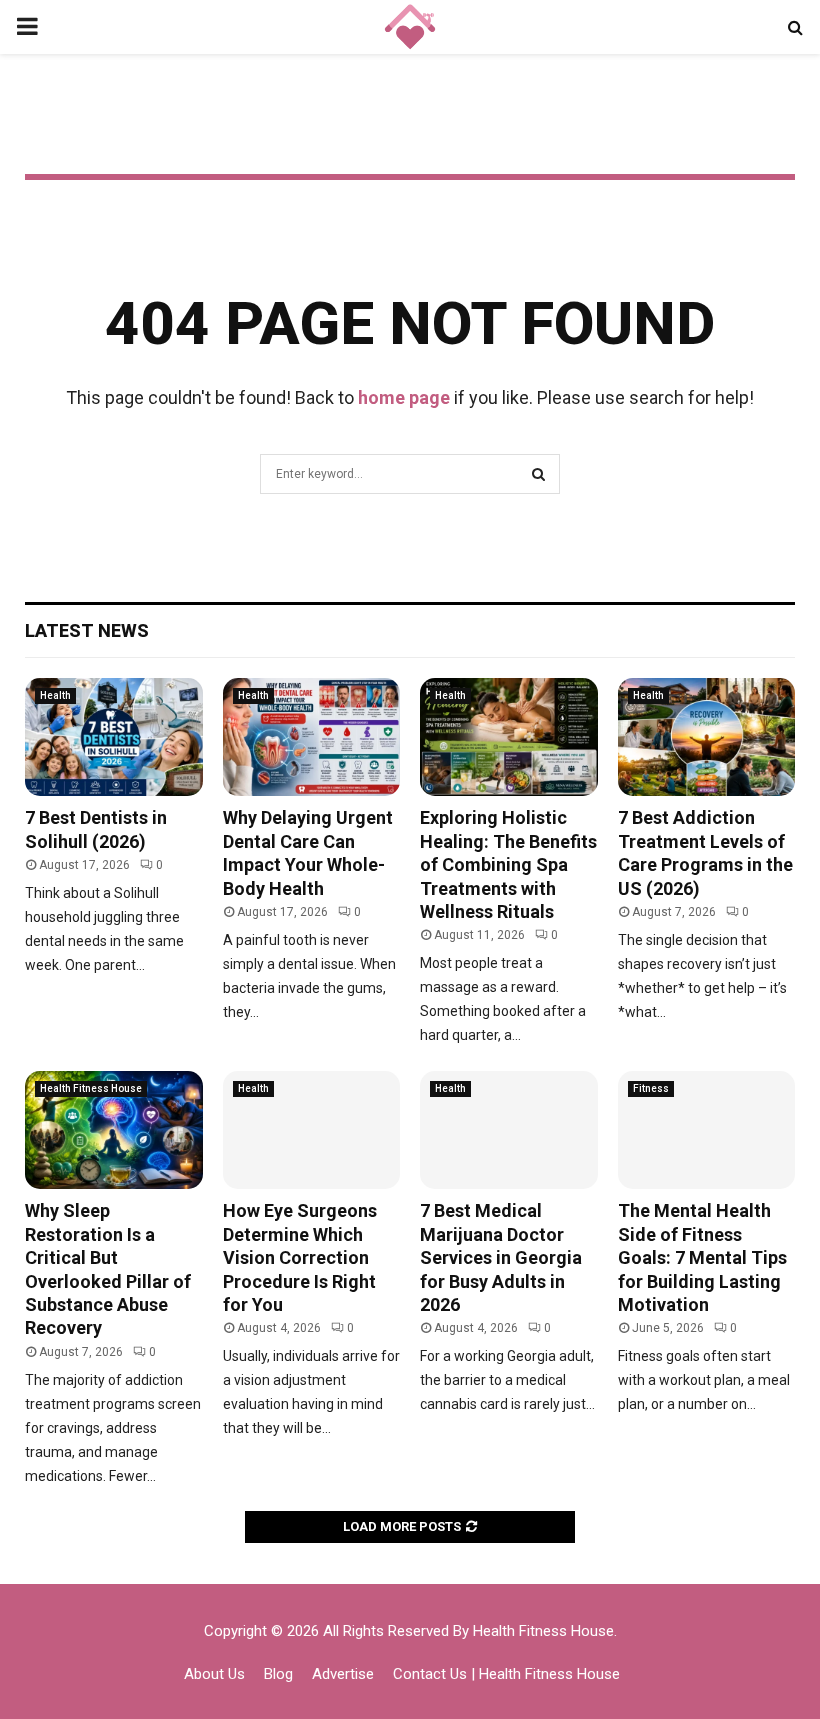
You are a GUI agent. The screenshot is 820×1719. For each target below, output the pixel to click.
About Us (214, 1674)
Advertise (343, 1674)
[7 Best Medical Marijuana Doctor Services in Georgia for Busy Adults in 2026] (509, 1130)
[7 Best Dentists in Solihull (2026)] (114, 737)
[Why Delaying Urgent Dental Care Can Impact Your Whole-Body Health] (312, 737)
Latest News (87, 630)
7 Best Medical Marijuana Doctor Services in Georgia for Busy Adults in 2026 (501, 1257)
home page (404, 397)
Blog (278, 1674)
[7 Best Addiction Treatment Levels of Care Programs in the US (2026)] (707, 737)
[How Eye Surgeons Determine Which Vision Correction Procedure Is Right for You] (312, 1130)
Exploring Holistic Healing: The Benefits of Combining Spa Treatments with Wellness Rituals (508, 864)
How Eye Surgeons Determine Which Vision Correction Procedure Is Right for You (300, 1257)
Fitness (651, 1088)
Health (55, 695)
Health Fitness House (91, 1088)
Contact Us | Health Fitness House (506, 1674)
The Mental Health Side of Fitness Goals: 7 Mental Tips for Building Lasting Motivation (702, 1257)
